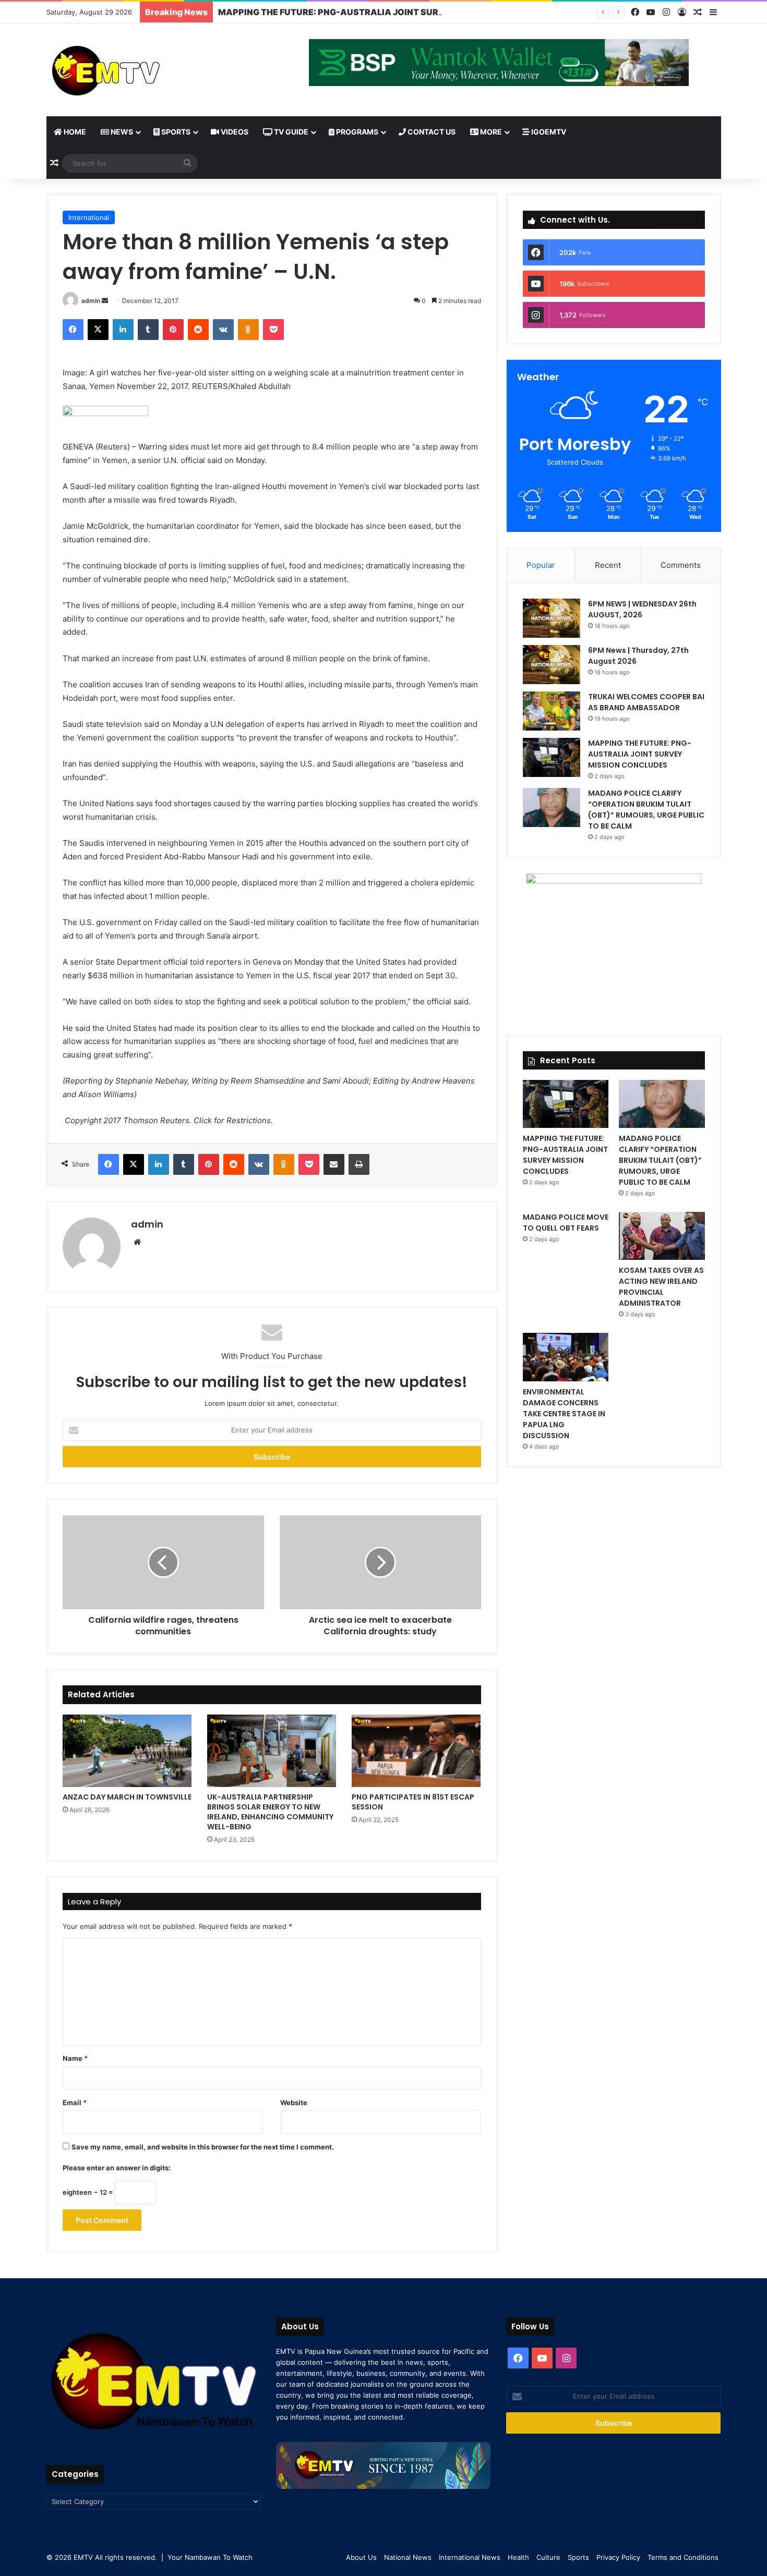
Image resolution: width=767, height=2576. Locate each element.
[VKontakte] (223, 330)
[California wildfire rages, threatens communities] (163, 1562)
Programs (356, 132)
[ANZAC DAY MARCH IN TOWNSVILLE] (127, 1751)
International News (470, 2557)
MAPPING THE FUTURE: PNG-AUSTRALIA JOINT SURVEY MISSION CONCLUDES (385, 12)
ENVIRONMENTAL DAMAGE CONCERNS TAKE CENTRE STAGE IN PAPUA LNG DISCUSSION (564, 1414)
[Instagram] (666, 12)
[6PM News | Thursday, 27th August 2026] (552, 665)
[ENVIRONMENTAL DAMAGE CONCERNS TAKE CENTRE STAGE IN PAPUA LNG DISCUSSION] (566, 1357)
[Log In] (682, 13)
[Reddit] (198, 330)
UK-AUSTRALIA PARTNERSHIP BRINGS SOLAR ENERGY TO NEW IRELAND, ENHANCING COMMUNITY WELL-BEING (270, 1812)
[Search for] (187, 163)
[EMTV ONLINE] (140, 70)
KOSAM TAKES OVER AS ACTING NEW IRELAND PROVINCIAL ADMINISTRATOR (661, 1287)
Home (74, 132)
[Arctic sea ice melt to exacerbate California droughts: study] (380, 1562)
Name (75, 2058)
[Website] (137, 1242)
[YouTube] (651, 12)
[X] (98, 330)
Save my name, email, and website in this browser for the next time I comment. (203, 2147)
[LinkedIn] (123, 330)
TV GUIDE (290, 132)
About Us (361, 2557)
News (121, 132)
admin (91, 301)
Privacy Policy (618, 2557)
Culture (548, 2557)
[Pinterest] (173, 330)
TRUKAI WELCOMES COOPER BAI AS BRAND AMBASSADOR (646, 702)
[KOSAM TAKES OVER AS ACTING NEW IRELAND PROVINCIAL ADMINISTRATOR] (662, 1236)
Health (518, 2557)
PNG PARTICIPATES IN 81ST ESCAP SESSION (413, 1802)
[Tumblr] (148, 330)
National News (408, 2557)
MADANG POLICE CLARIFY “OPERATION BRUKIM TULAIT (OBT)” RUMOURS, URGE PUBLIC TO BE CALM (646, 810)
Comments (681, 565)
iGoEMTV (548, 132)
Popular (541, 565)
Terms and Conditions (683, 2557)
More (490, 132)
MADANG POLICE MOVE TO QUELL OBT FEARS (566, 1223)
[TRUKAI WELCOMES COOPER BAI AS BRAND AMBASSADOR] (552, 711)
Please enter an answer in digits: (117, 2168)
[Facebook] (635, 12)
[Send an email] (105, 301)
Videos (234, 132)
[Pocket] (273, 330)
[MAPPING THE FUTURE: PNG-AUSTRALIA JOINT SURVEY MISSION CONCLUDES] (552, 757)
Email (75, 2103)
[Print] (359, 1164)
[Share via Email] (334, 1164)
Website (294, 2103)
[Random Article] (698, 13)
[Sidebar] (713, 13)
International (89, 217)
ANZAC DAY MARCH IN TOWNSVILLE (127, 1797)
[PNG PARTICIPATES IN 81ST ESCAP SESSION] (416, 1751)
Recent (608, 565)
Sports (175, 132)
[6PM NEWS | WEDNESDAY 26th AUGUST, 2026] (552, 618)
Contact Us (431, 132)
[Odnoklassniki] (248, 330)
